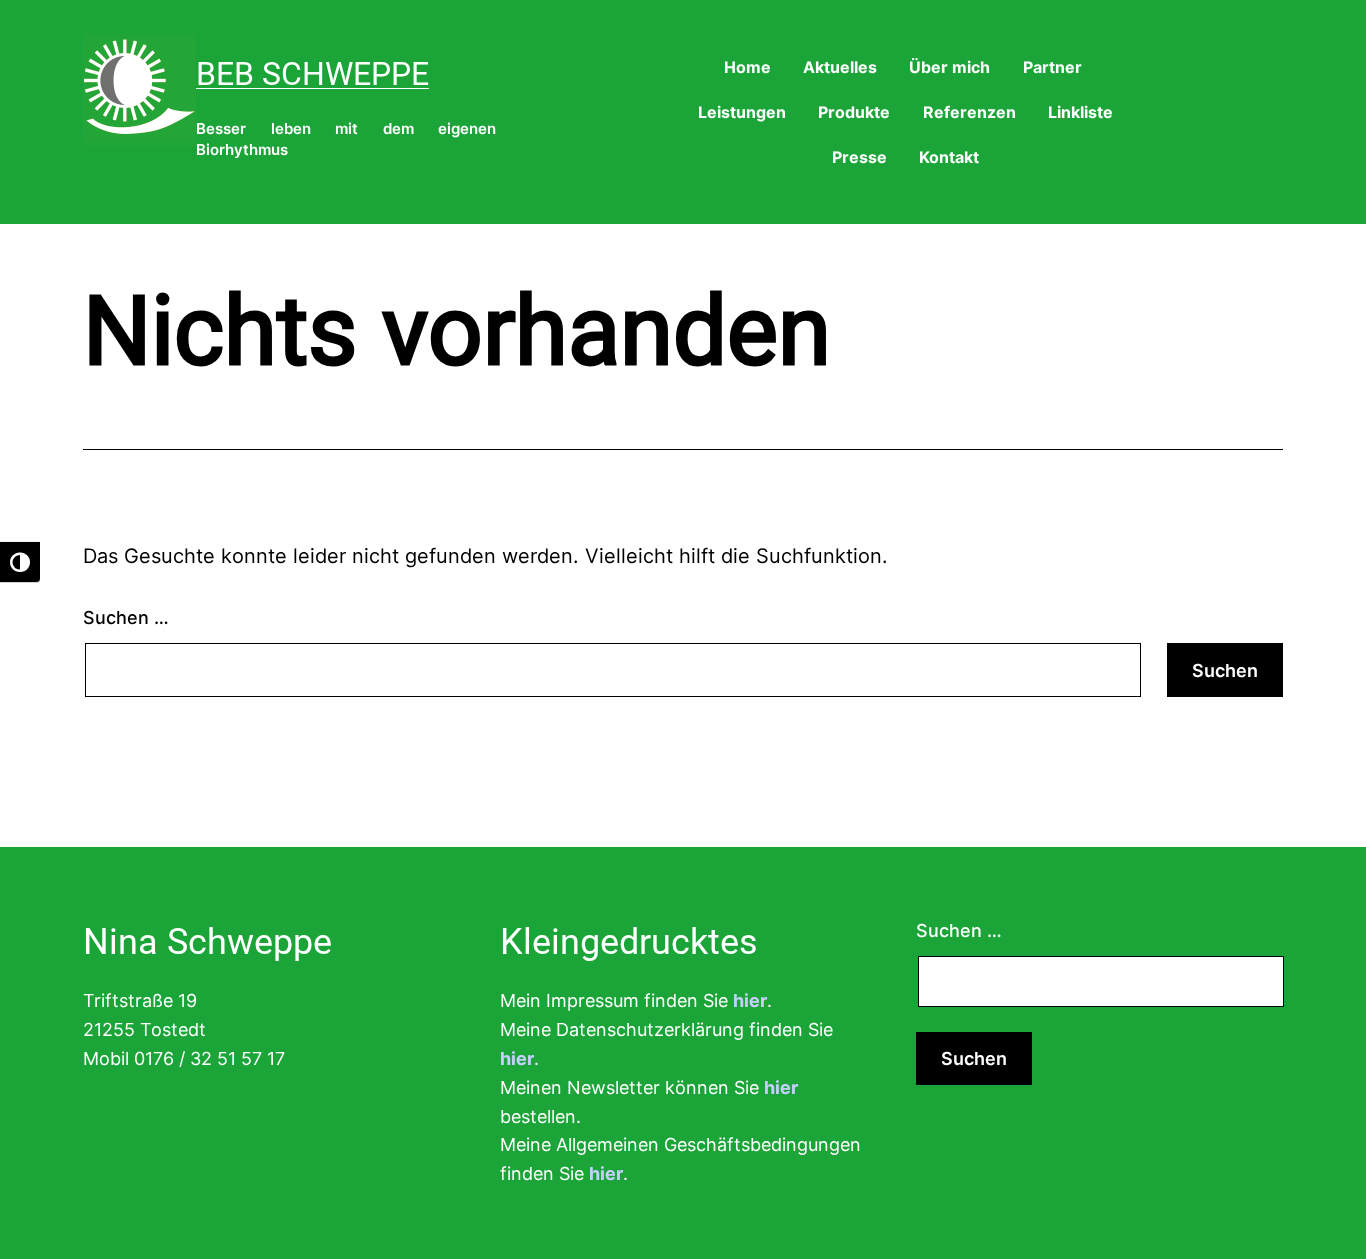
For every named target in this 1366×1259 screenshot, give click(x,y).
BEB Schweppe (312, 74)
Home (747, 67)
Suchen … (126, 617)
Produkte (854, 112)
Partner (1052, 67)
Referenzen (969, 112)
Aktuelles (840, 67)
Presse (859, 157)
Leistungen (742, 112)
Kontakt (949, 157)
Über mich (949, 67)
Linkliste (1080, 112)
